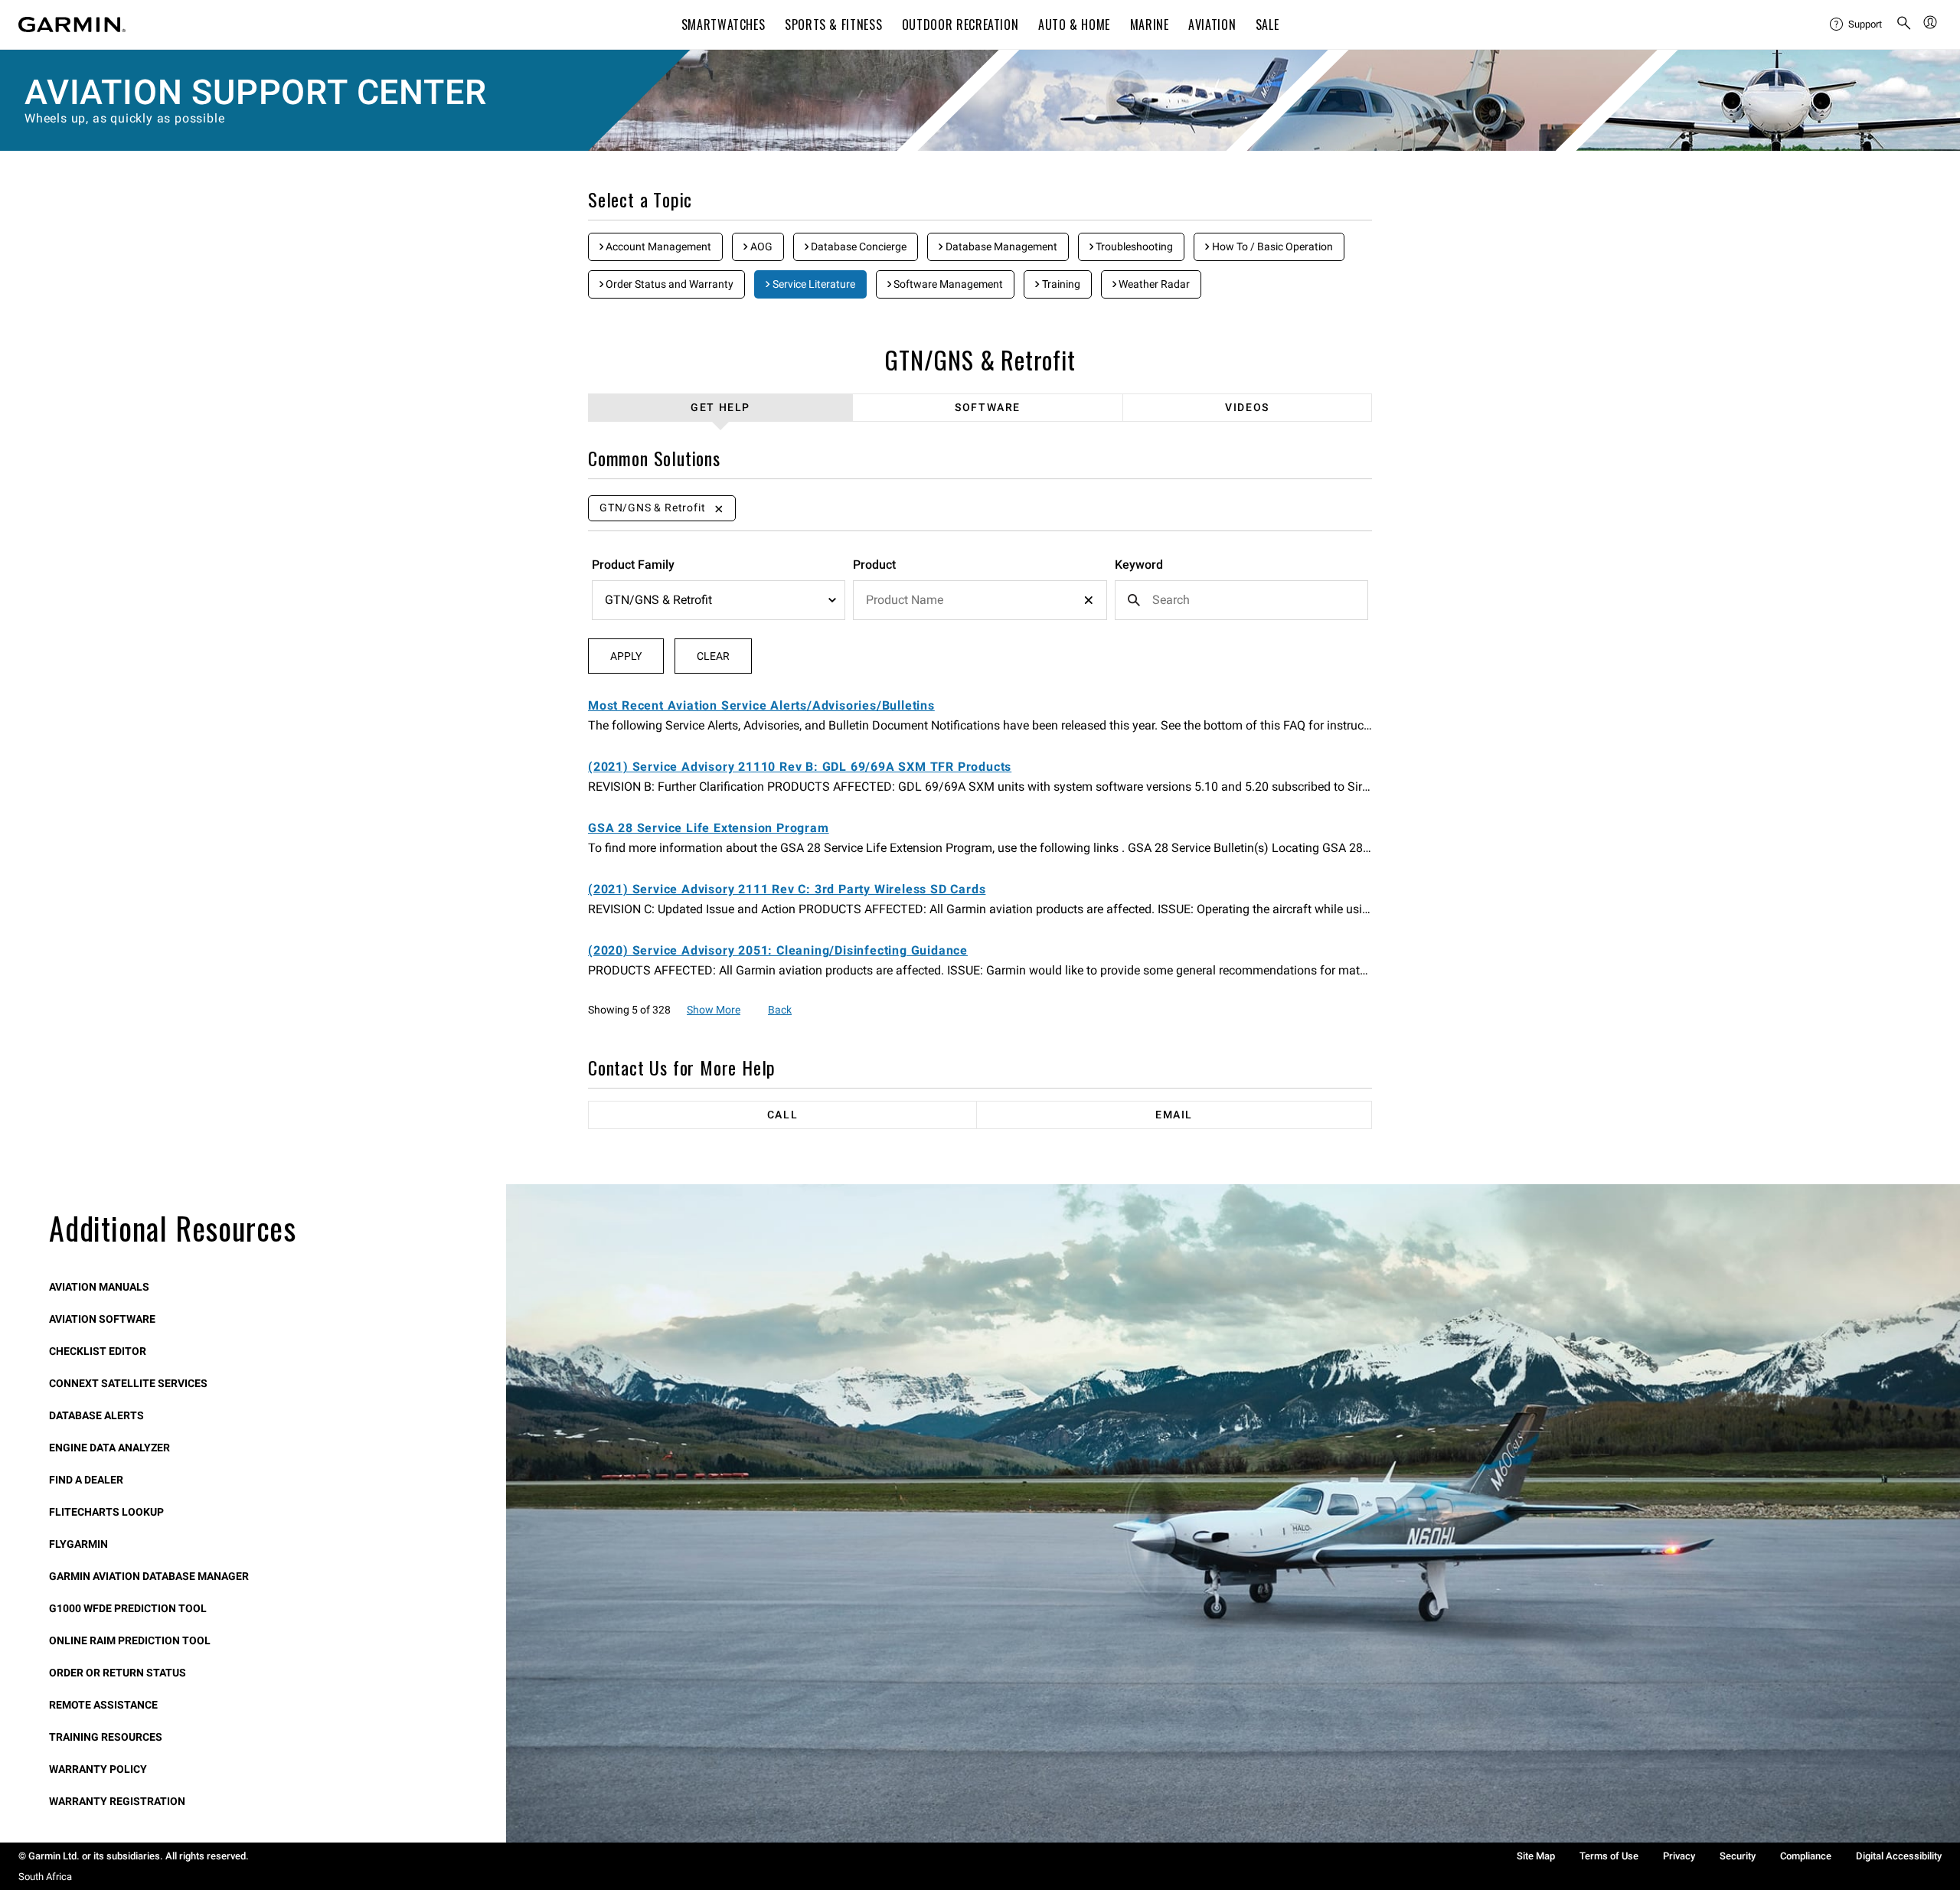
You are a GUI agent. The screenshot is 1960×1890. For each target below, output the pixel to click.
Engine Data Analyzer (109, 1448)
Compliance (1806, 1856)
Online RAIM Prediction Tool (130, 1640)
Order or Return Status (118, 1673)
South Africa (45, 1877)
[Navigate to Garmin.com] (72, 24)
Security (1738, 1856)
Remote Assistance (103, 1705)
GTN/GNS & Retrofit (980, 359)
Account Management (657, 246)
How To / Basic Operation (1271, 246)
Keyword (1139, 565)
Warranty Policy (98, 1769)
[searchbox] (980, 600)
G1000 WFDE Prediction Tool (128, 1608)
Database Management (1000, 246)
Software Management (947, 284)
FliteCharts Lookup (106, 1512)
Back (780, 1010)
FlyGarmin (78, 1544)
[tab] (721, 408)
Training (1060, 284)
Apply (626, 656)
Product (874, 565)
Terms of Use (1609, 1856)
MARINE (1150, 24)
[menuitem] (1857, 24)
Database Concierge (857, 246)
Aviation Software (102, 1319)
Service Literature (813, 284)
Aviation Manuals (99, 1287)
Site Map (1536, 1856)
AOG (760, 246)
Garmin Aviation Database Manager (149, 1576)
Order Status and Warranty (668, 284)
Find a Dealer (86, 1480)
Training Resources (106, 1737)
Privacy (1679, 1856)
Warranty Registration (117, 1801)
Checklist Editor (98, 1351)
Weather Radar (1153, 284)
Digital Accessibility (1899, 1856)
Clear (713, 656)
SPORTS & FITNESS (833, 24)
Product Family (633, 565)
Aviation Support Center (255, 92)
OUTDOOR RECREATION (960, 24)
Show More (714, 1010)
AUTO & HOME (1074, 24)
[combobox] (980, 600)
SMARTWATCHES (724, 24)
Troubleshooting (1133, 246)
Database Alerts (96, 1415)
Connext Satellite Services (128, 1383)
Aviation (1212, 24)
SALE (1267, 24)
